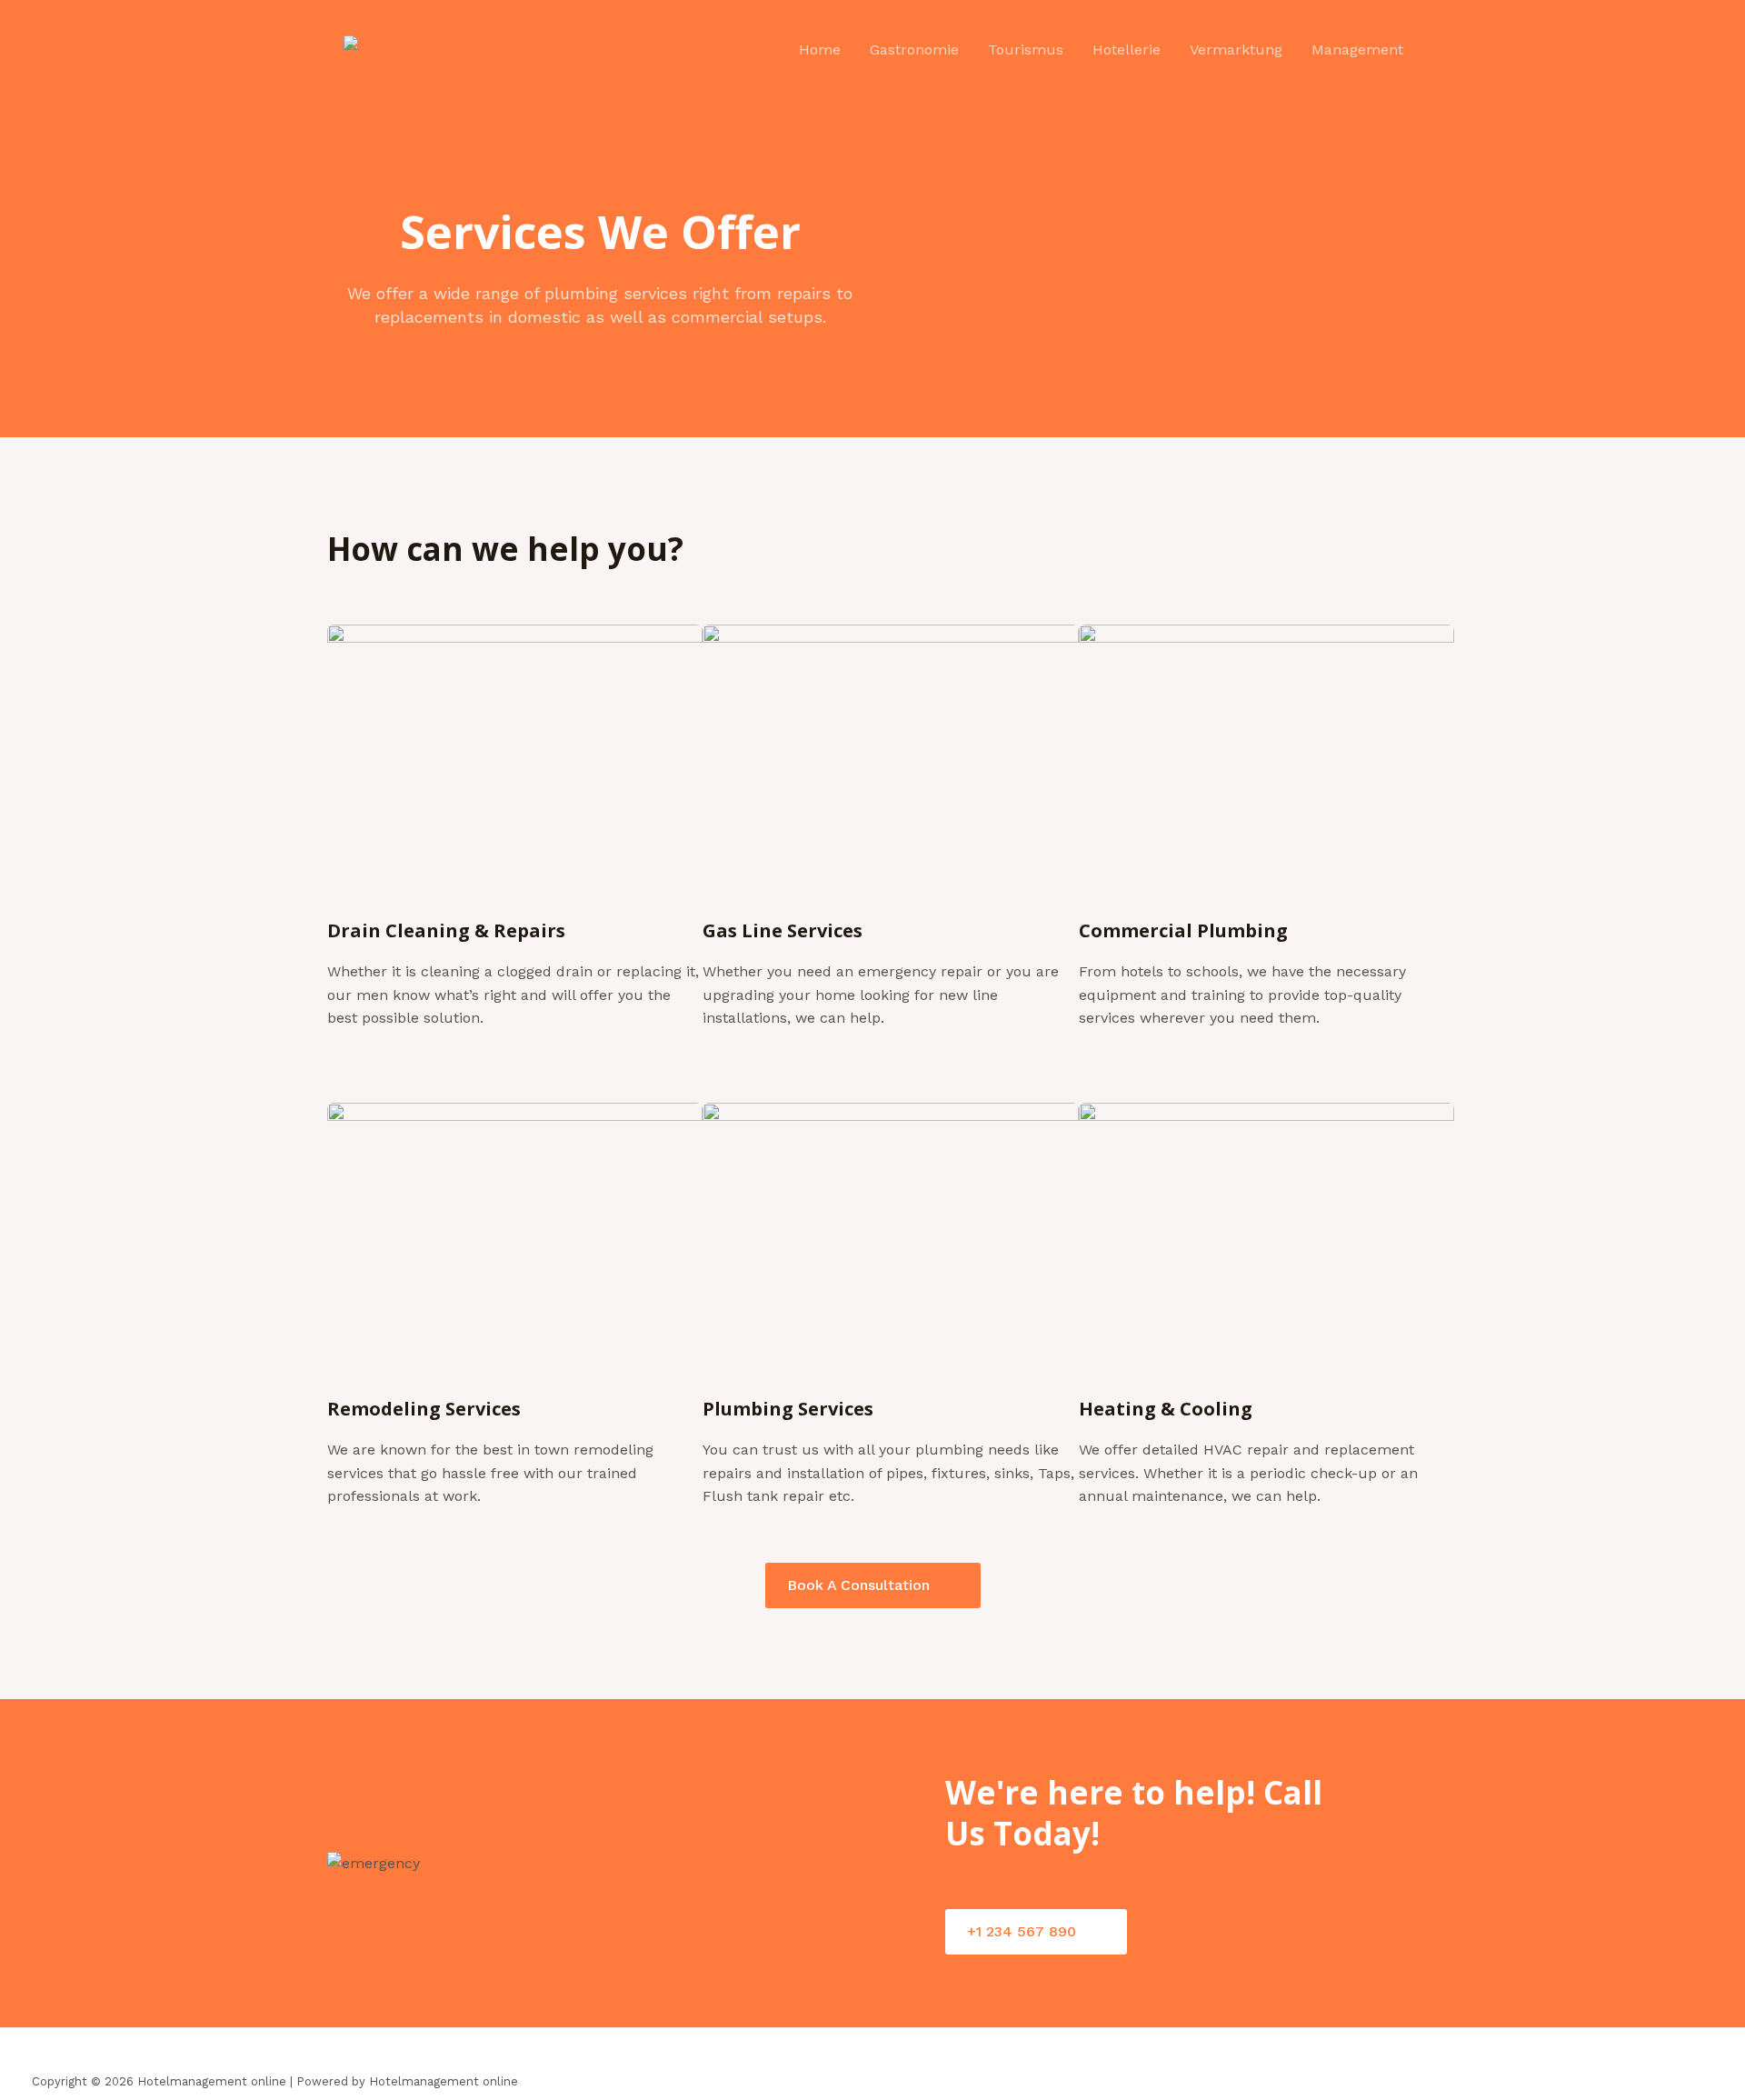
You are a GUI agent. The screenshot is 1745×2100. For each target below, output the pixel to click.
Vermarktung (1236, 50)
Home (820, 50)
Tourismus (1026, 50)
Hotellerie (1127, 50)
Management (1357, 50)
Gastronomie (914, 50)
